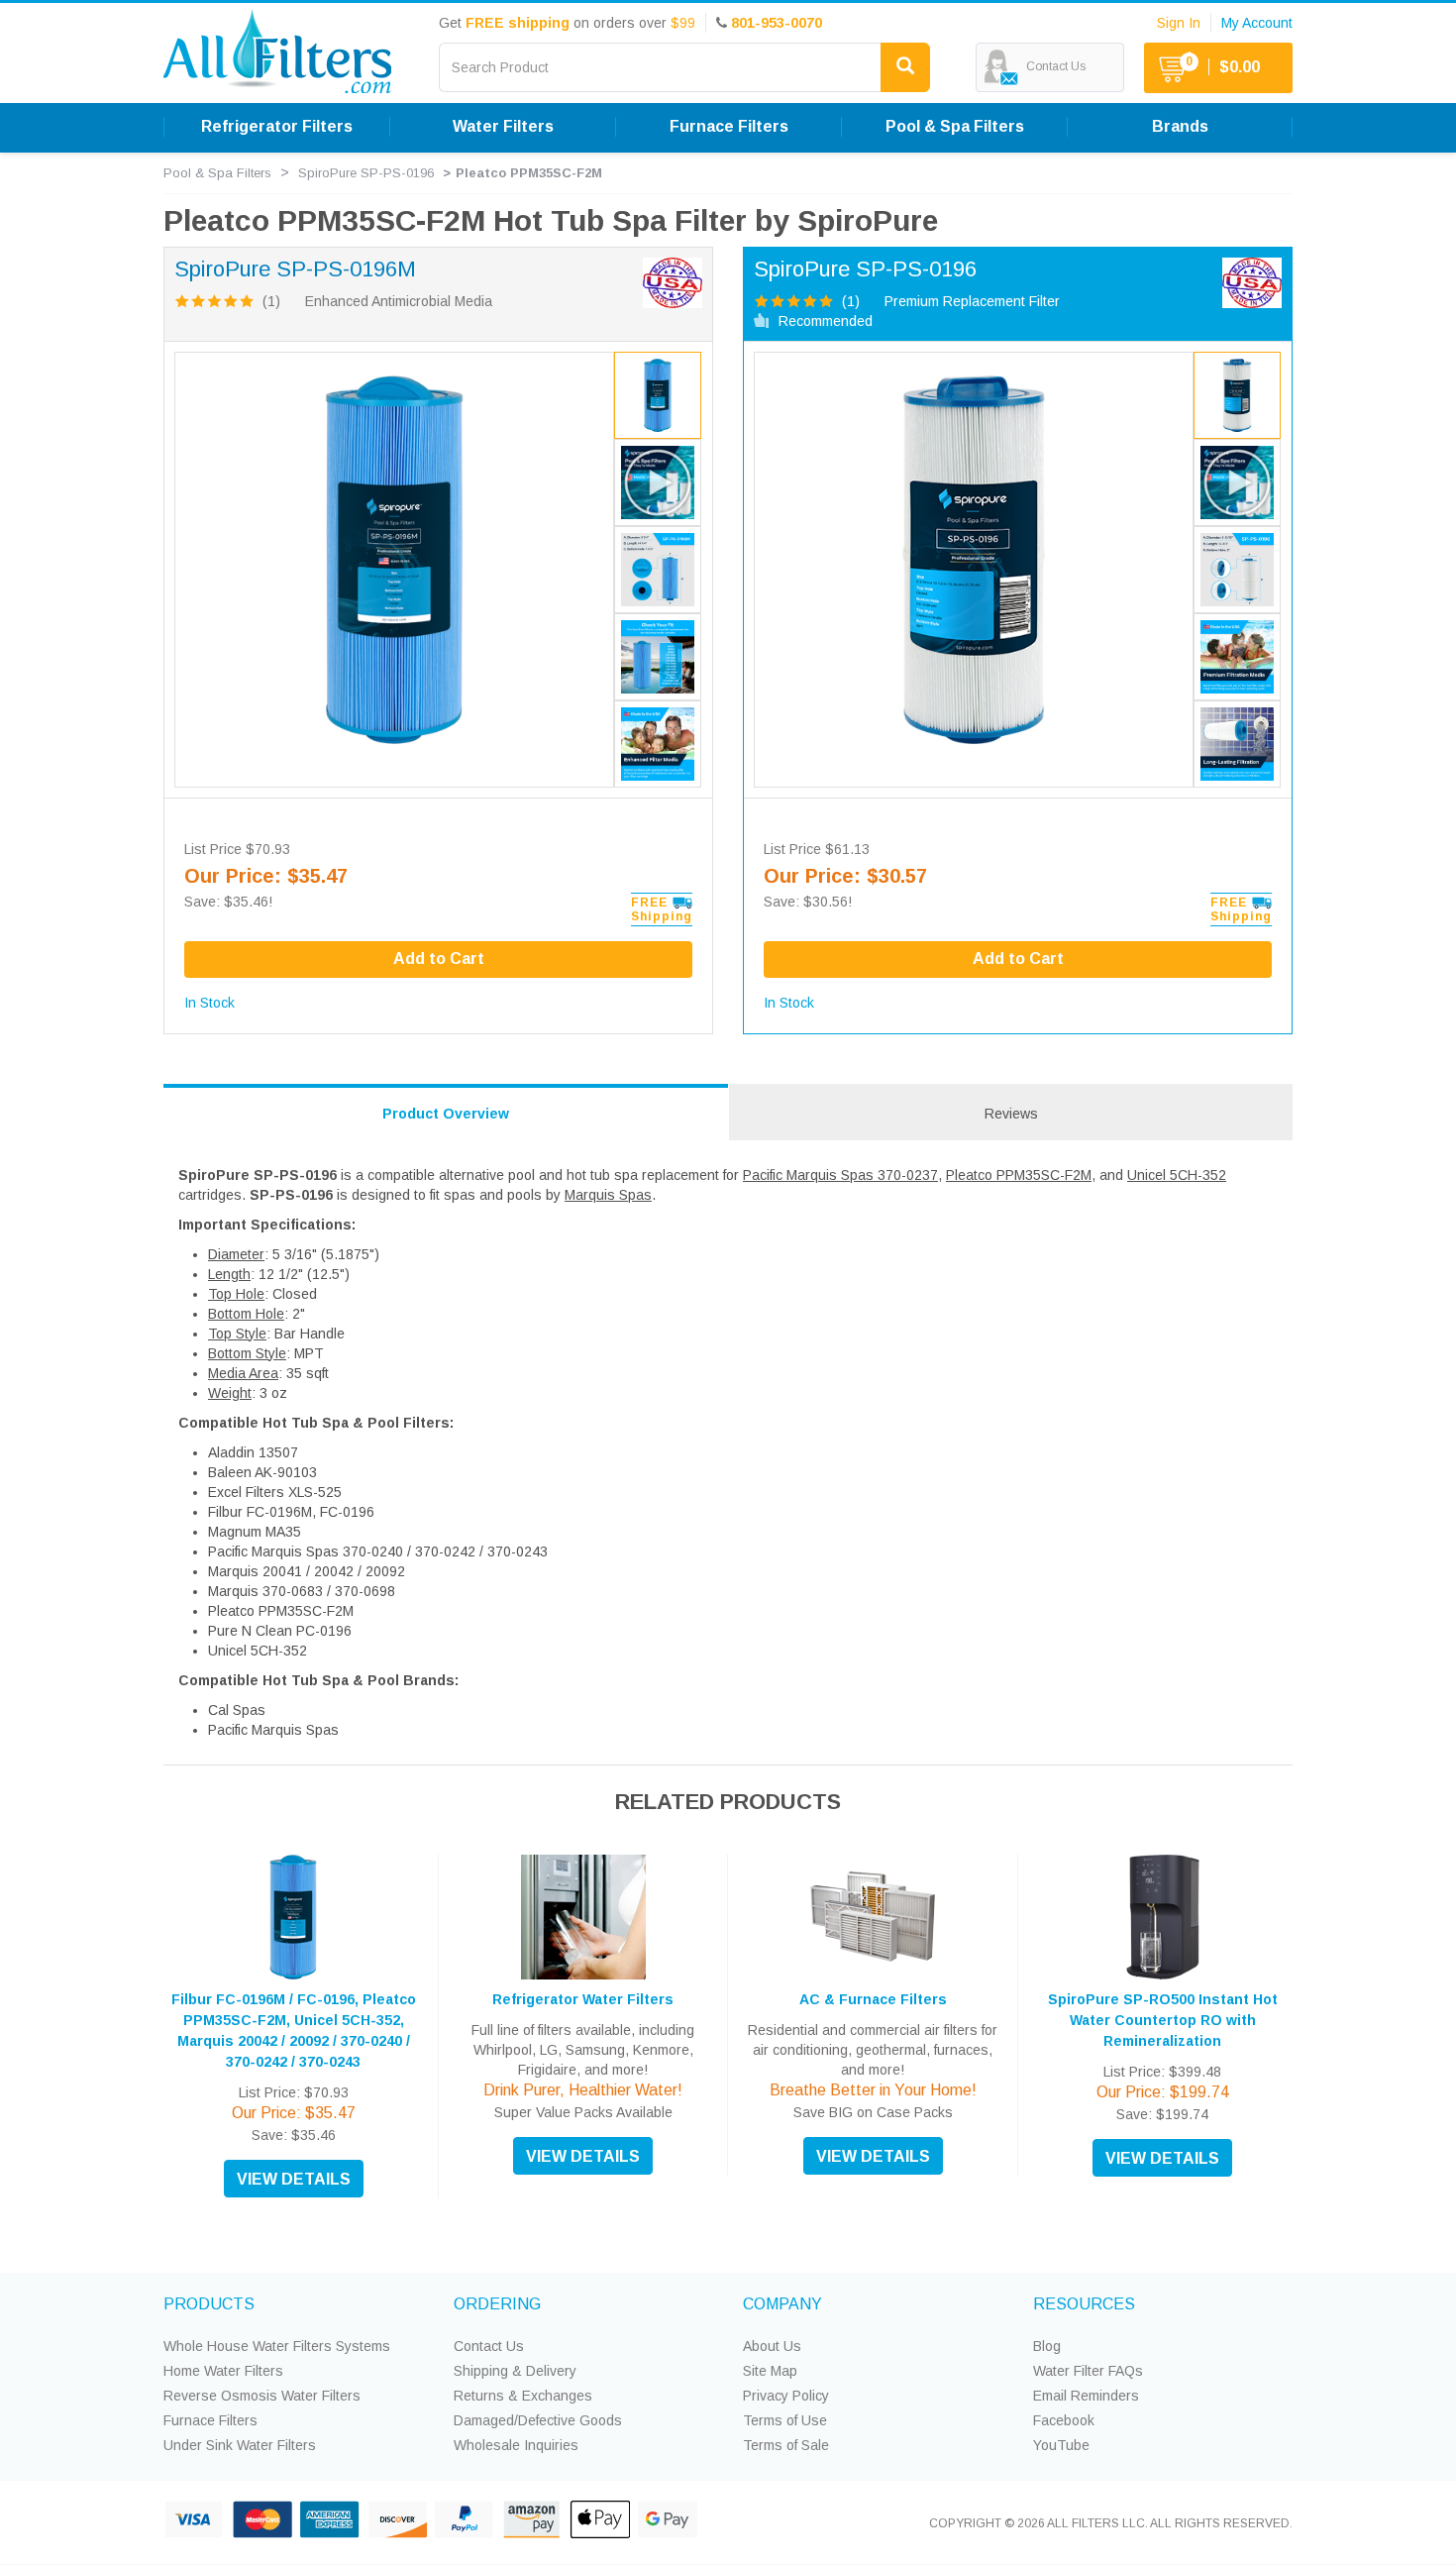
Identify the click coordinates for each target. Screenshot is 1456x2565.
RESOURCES (1084, 2304)
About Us (772, 2346)
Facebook (1064, 2420)
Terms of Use (785, 2420)
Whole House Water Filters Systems (277, 2346)
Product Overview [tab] (446, 1114)
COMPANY (782, 2304)
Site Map (770, 2371)
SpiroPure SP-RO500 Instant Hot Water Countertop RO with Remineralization (1163, 2020)
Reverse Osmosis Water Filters (262, 2396)
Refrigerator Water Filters (583, 1999)
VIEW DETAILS (294, 2179)
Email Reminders (1086, 2396)
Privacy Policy (786, 2396)
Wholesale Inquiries (516, 2445)
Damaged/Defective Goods (538, 2420)
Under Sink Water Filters (240, 2445)
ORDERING (497, 2304)
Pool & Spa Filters (217, 173)
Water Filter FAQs (1088, 2371)
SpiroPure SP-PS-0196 (366, 173)
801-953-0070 (777, 23)
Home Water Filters (223, 2371)
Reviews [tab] (1011, 1114)
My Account (1257, 23)
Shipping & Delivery (515, 2371)
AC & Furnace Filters (873, 1999)
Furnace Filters (210, 2420)
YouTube (1061, 2445)
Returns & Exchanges (523, 2396)
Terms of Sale (786, 2445)
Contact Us (489, 2346)
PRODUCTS (209, 2304)
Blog (1047, 2346)
